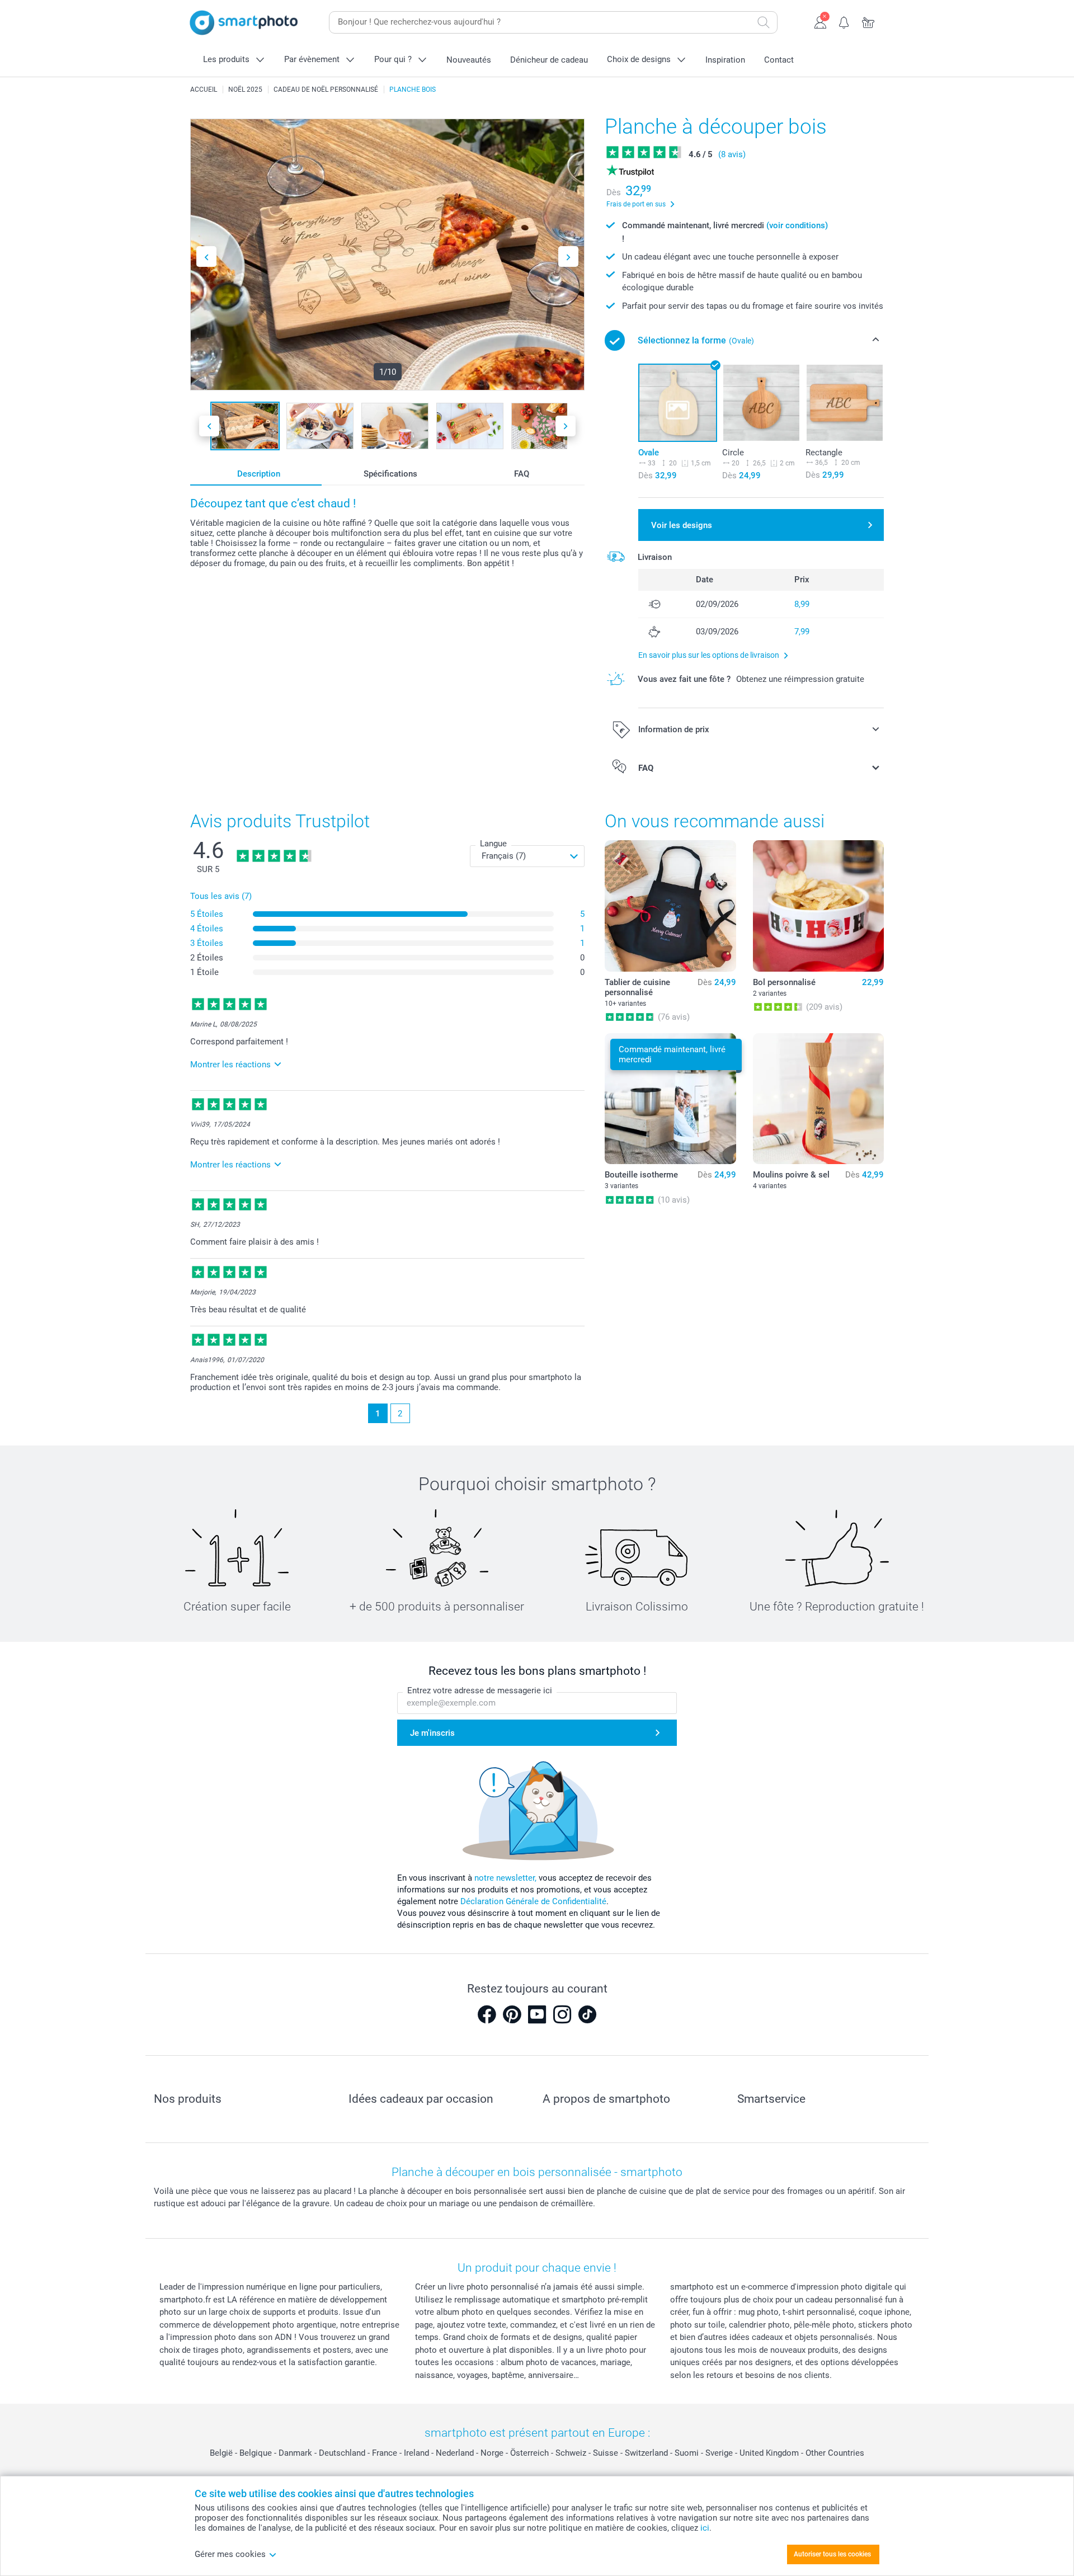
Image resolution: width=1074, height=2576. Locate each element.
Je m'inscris (432, 1733)
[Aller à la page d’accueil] (244, 23)
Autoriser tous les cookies (832, 2554)
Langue (493, 844)
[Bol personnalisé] (818, 906)
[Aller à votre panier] (868, 21)
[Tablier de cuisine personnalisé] (670, 906)
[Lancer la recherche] (764, 22)
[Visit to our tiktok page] (587, 2014)
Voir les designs (682, 525)
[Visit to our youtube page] (537, 2014)
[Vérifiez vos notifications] (844, 21)
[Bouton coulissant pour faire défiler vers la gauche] (206, 256)
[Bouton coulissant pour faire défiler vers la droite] (568, 256)
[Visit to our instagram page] (562, 2014)
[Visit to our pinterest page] (512, 2014)
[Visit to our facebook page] (487, 2014)
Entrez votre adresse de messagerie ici (480, 1690)
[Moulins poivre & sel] (818, 1099)
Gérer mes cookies (230, 2554)
